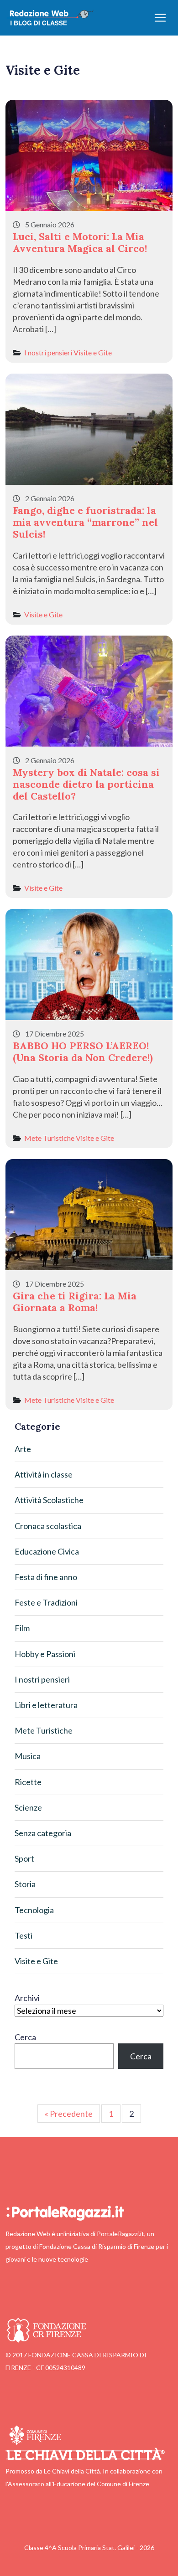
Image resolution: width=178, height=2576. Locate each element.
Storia (25, 1884)
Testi (24, 1935)
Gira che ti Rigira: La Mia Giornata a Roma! (75, 1302)
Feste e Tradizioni (46, 1602)
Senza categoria (43, 1833)
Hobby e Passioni (45, 1654)
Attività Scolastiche (49, 1500)
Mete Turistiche (49, 1138)
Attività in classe (44, 1474)
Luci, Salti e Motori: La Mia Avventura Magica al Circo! (80, 242)
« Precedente (69, 2114)
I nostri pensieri (48, 352)
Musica (28, 1756)
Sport (24, 1858)
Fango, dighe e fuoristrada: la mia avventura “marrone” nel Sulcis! (85, 522)
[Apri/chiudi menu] (160, 18)
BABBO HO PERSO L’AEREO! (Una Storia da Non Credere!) (83, 1052)
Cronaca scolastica (48, 1526)
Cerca (25, 2037)
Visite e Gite (93, 352)
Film (22, 1628)
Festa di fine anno (46, 1577)
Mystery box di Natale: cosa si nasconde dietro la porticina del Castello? (86, 784)
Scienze (28, 1807)
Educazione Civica (47, 1551)
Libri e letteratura (46, 1705)
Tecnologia (34, 1910)
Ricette (28, 1782)
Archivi (27, 1998)
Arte (23, 1449)
